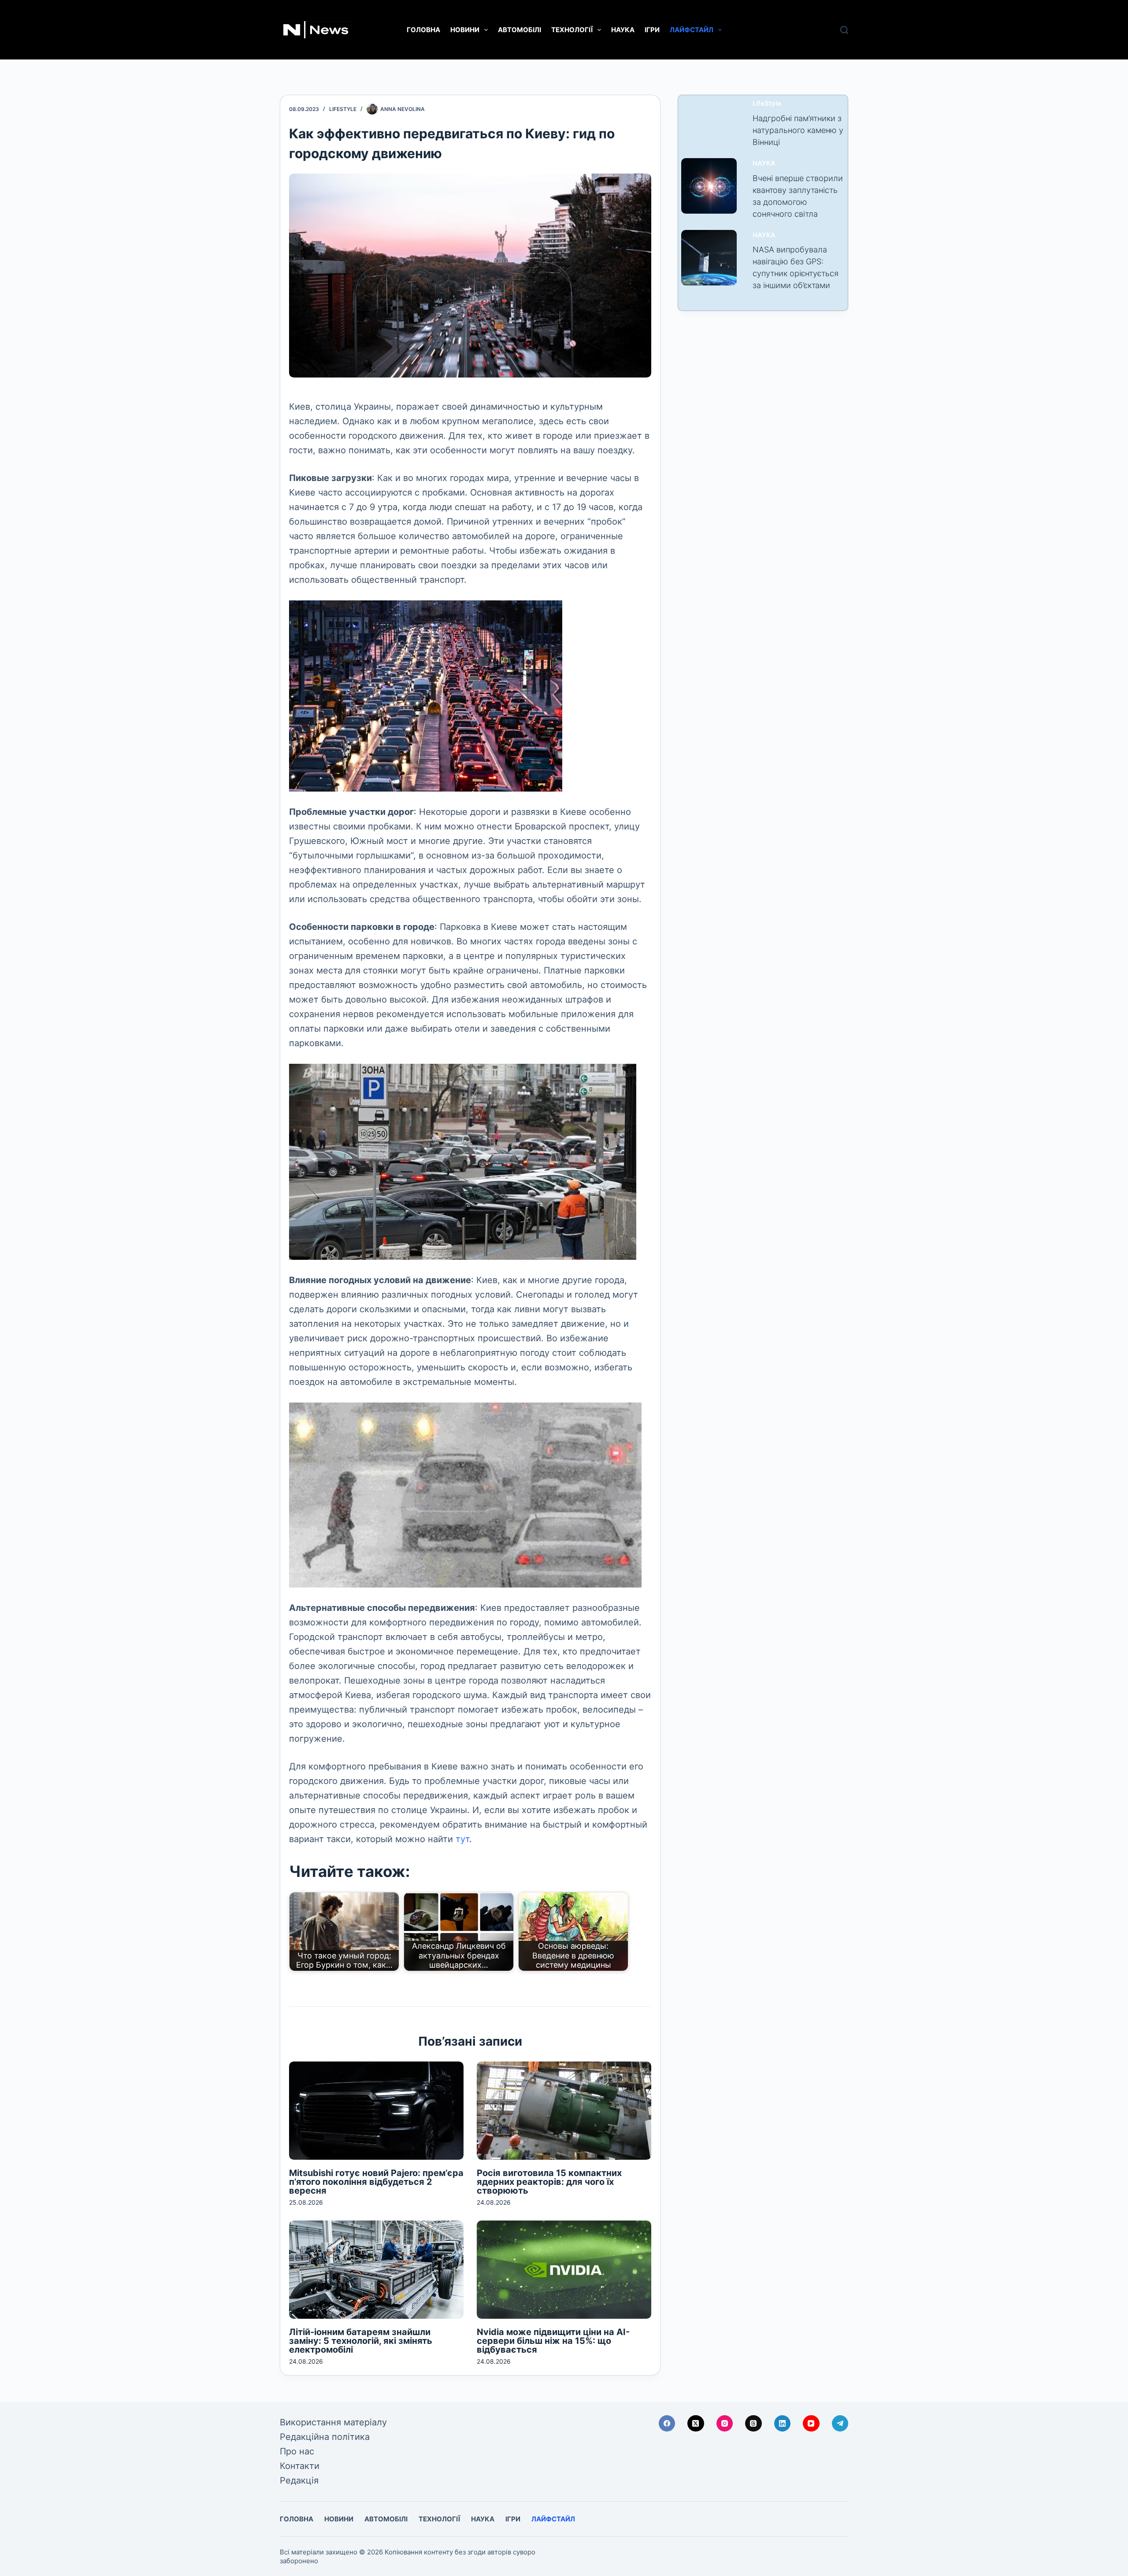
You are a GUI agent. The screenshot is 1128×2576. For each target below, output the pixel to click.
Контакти (300, 2466)
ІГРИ (652, 30)
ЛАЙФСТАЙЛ (692, 30)
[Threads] (753, 2424)
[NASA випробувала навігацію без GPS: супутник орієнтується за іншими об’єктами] (709, 258)
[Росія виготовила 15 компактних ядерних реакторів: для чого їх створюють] (564, 2111)
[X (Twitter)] (696, 2424)
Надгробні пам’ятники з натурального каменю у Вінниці (798, 130)
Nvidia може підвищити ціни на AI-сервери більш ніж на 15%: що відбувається (553, 2341)
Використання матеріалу (333, 2422)
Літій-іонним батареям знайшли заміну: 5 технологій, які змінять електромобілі (361, 2341)
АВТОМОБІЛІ (519, 30)
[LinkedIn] (783, 2424)
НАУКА (623, 30)
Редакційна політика (325, 2437)
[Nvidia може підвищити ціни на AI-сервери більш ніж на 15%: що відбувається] (564, 2270)
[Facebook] (667, 2424)
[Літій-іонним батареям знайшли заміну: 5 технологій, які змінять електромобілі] (376, 2270)
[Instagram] (725, 2424)
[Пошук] (844, 30)
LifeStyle (343, 109)
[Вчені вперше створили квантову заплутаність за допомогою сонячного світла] (709, 186)
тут (462, 1839)
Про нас (297, 2451)
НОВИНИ (465, 30)
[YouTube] (811, 2424)
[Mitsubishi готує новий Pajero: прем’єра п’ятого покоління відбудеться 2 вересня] (376, 2111)
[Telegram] (840, 2424)
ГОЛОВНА (423, 30)
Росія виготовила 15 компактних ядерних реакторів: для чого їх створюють (549, 2182)
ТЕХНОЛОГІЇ (572, 30)
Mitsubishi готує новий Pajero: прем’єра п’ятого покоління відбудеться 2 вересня (376, 2182)
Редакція (299, 2480)
